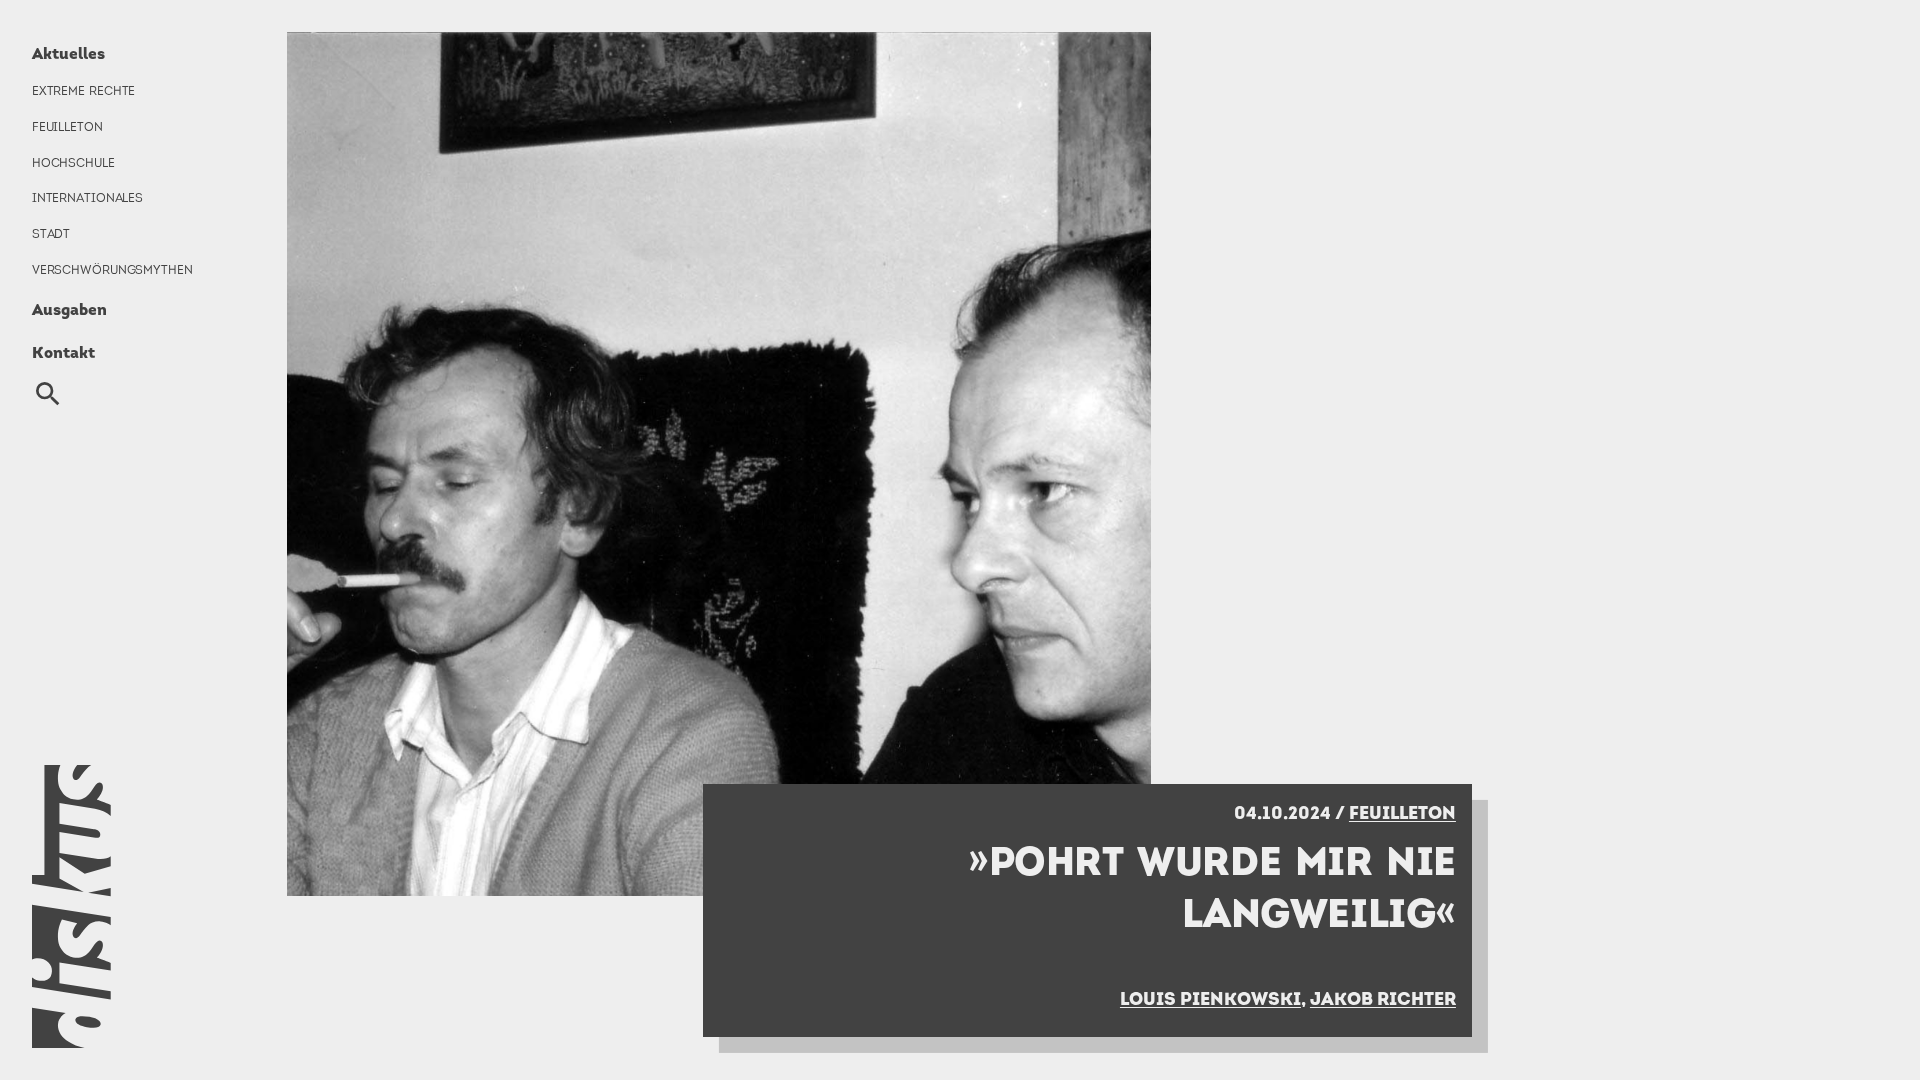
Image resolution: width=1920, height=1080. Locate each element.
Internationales (87, 198)
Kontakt (63, 352)
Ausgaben (69, 309)
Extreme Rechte (84, 91)
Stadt (51, 234)
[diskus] (127, 906)
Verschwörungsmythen (112, 270)
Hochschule (73, 163)
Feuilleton (67, 127)
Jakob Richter (1383, 998)
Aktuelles (68, 53)
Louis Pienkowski (1210, 998)
